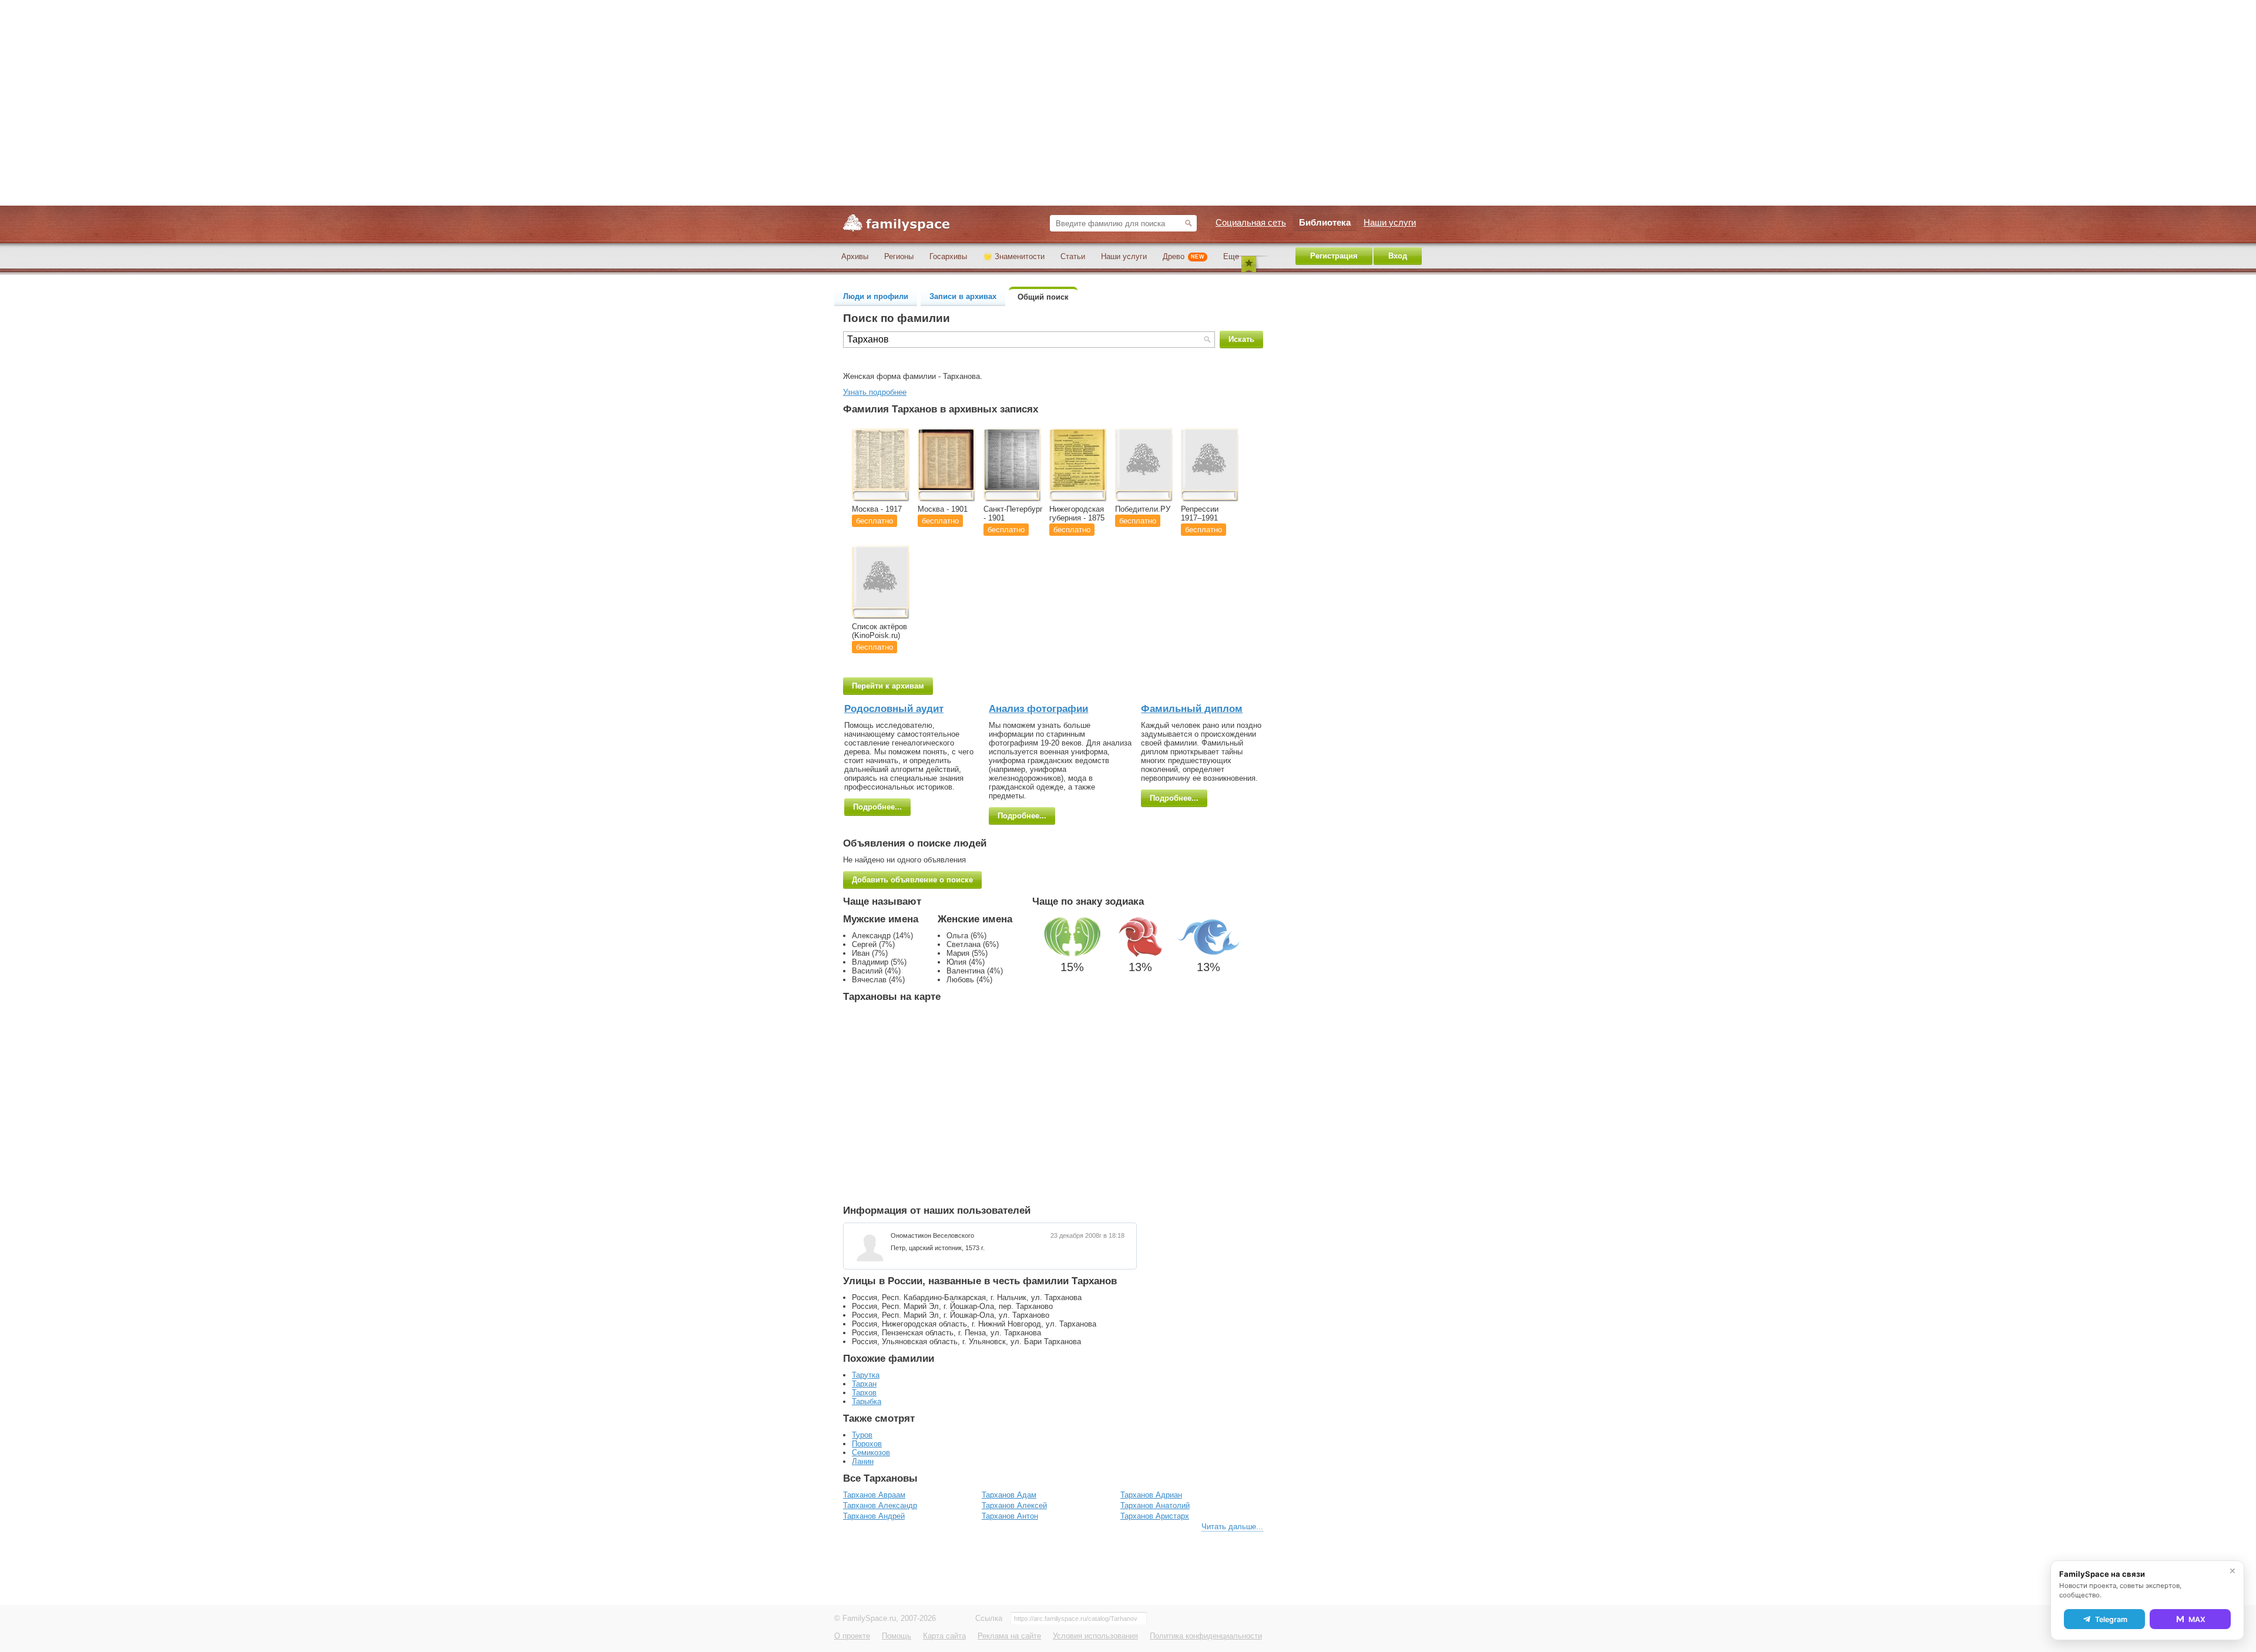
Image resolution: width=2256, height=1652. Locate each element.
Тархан (864, 1384)
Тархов (864, 1393)
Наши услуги (1124, 256)
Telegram (2111, 1619)
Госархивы (948, 256)
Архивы (855, 256)
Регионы (899, 256)
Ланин (863, 1461)
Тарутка (866, 1375)
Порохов (867, 1444)
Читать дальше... (1232, 1527)
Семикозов (871, 1453)
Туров (862, 1435)
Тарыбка (867, 1401)
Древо (1184, 256)
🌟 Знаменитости (1014, 256)
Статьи (1073, 256)
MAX (2197, 1619)
